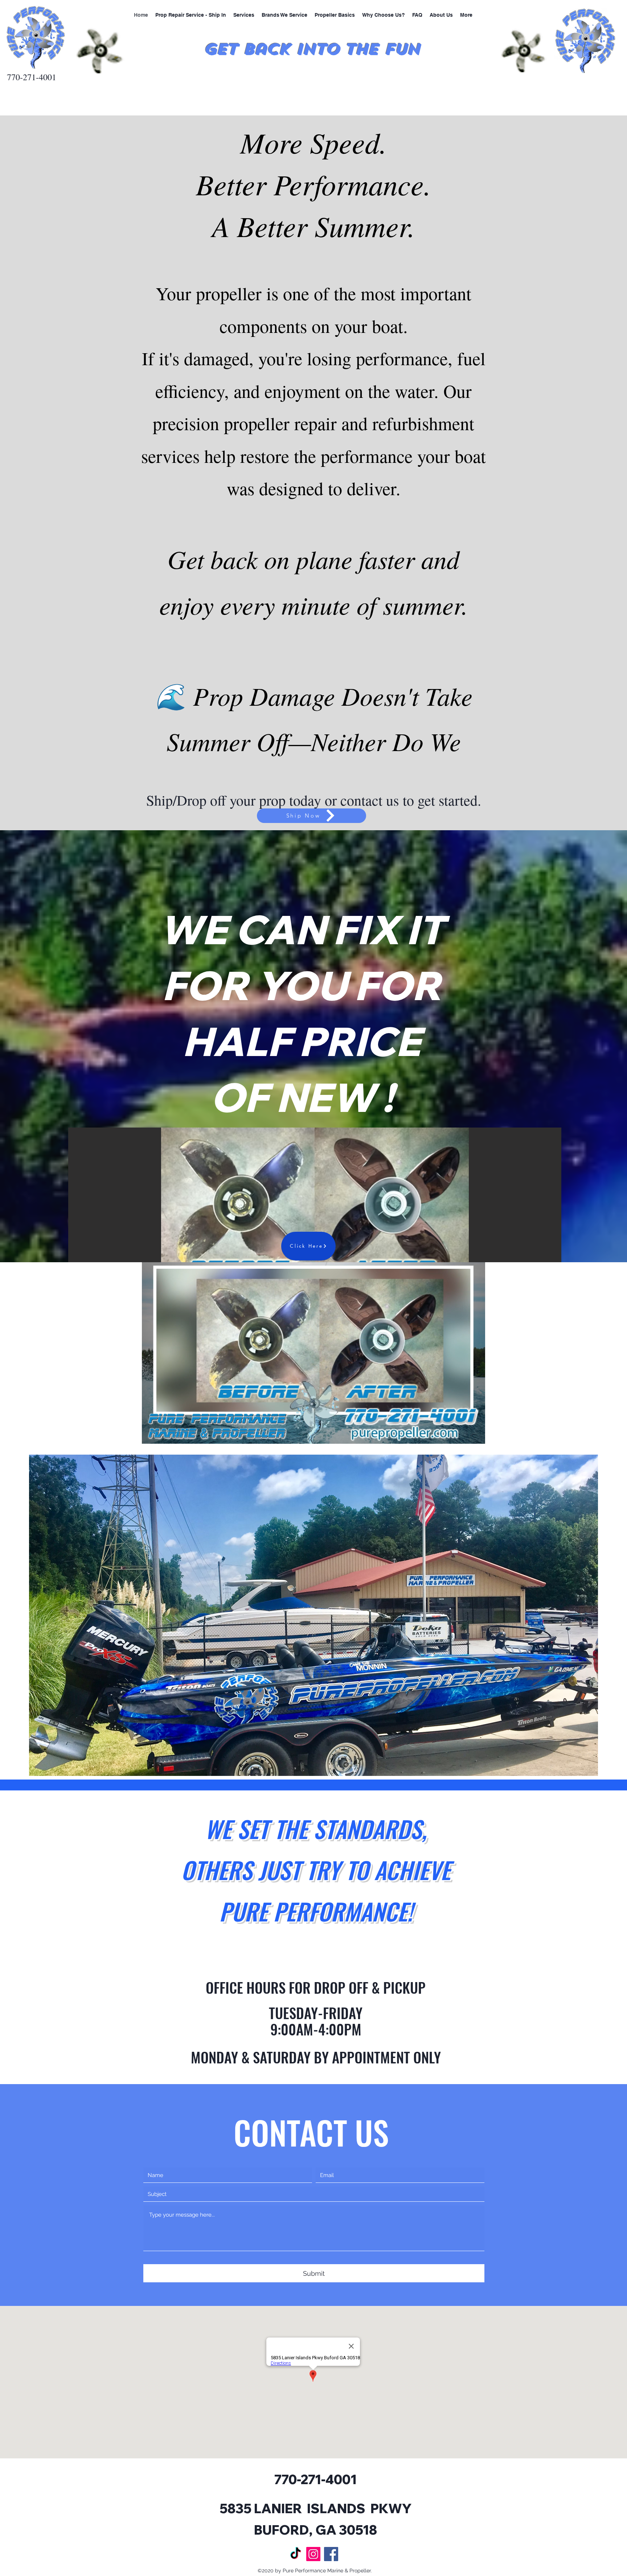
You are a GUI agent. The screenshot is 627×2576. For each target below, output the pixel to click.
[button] (315, 1205)
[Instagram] (313, 2554)
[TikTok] (296, 2554)
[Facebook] (331, 2554)
